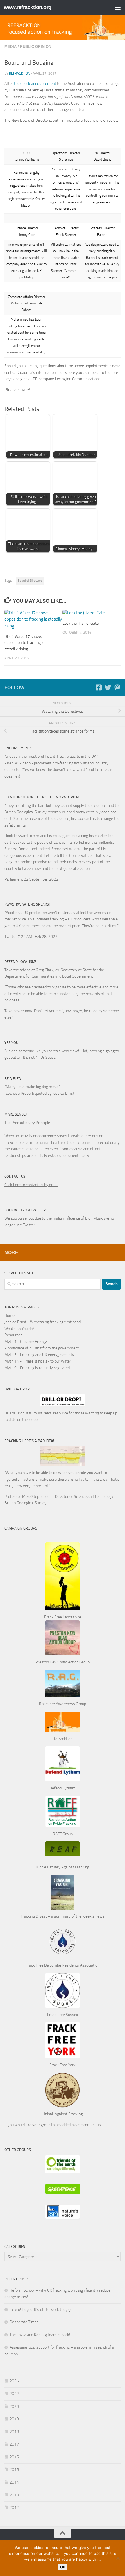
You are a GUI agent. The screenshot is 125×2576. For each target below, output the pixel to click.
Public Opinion (36, 47)
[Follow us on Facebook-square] (99, 687)
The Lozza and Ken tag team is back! (40, 2335)
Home (9, 1316)
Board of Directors (30, 581)
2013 (14, 2495)
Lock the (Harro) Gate (81, 623)
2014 (14, 2482)
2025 (14, 2381)
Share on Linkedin (69, 394)
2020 (14, 2407)
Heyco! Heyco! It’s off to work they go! (41, 2310)
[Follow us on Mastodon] (117, 687)
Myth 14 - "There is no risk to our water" (39, 1361)
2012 (14, 2508)
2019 (14, 2419)
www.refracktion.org (28, 7)
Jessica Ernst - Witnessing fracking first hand (42, 1322)
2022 (14, 2394)
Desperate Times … (26, 2322)
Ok (63, 2567)
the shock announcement (35, 84)
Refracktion (20, 73)
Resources (13, 1335)
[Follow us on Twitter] (108, 687)
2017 (14, 2444)
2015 (14, 2470)
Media (10, 47)
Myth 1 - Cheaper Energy (26, 1342)
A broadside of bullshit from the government (42, 1348)
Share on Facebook (41, 394)
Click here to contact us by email (31, 1185)
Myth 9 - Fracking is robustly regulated (37, 1368)
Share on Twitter (55, 394)
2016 (14, 2457)
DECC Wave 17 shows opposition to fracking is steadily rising (24, 643)
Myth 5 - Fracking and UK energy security (39, 1355)
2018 (14, 2432)
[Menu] (118, 7)
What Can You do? (19, 1329)
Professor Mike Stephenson (28, 1497)
